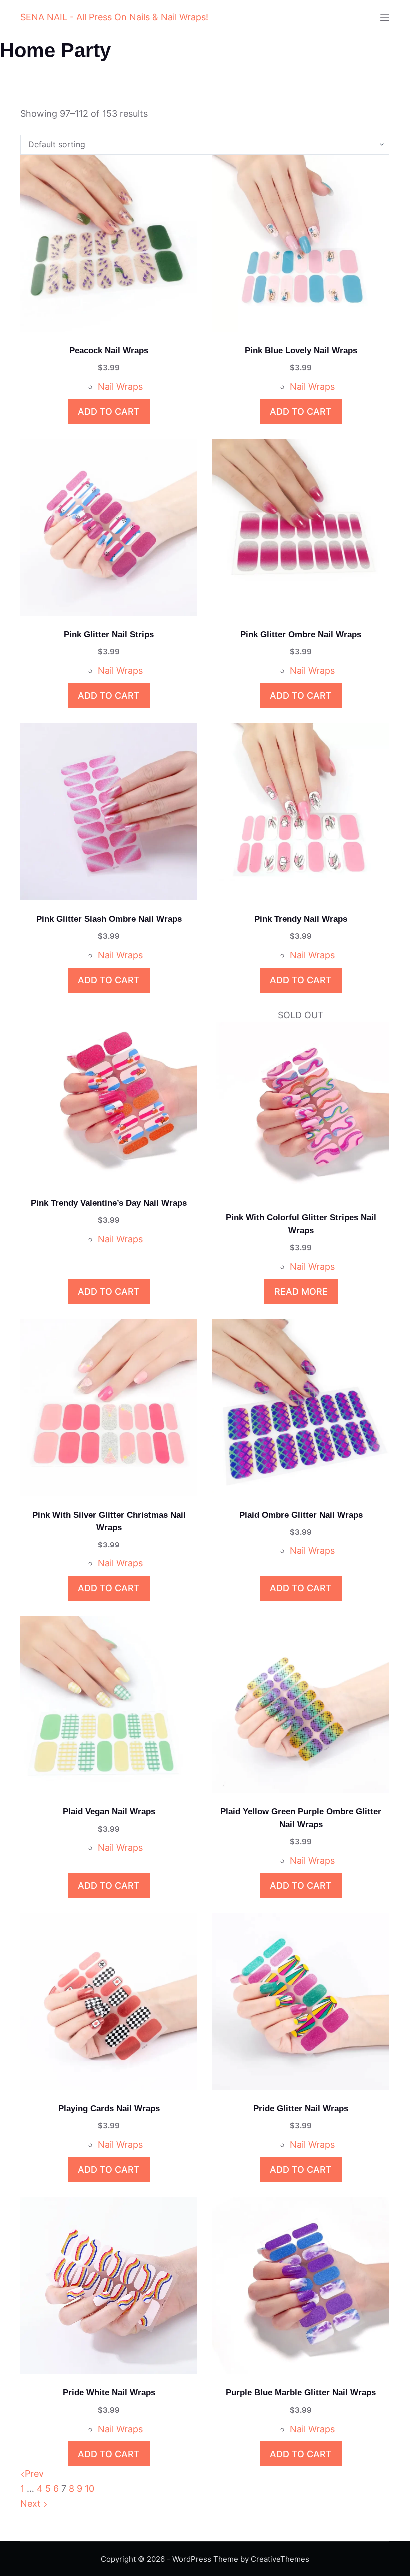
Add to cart (109, 411)
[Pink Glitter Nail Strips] (109, 527)
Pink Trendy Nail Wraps (301, 919)
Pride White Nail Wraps (109, 2392)
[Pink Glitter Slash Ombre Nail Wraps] (109, 812)
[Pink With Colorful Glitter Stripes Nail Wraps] (301, 1110)
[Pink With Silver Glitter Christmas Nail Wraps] (109, 1408)
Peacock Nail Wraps (109, 350)
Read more (301, 1291)
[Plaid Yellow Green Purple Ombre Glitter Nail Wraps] (301, 1704)
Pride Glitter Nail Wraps (301, 2109)
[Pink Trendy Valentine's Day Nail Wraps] (109, 1096)
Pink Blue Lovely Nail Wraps (301, 350)
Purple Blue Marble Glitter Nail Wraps (301, 2392)
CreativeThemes (280, 2559)
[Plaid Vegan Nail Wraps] (109, 1704)
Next (32, 2503)
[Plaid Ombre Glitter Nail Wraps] (301, 1408)
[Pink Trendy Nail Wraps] (301, 812)
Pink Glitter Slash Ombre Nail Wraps (109, 919)
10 (90, 2488)
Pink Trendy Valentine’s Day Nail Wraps (109, 1203)
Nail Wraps (120, 386)
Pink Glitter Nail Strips (109, 635)
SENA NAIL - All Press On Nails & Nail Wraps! (114, 17)
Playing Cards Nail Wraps (109, 2109)
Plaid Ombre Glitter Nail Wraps (301, 1515)
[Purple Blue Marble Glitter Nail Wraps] (301, 2285)
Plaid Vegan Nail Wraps (109, 1811)
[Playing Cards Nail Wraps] (109, 2002)
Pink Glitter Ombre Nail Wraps (301, 635)
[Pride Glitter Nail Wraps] (301, 2002)
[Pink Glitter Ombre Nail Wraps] (301, 527)
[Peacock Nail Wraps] (109, 243)
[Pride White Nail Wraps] (109, 2285)
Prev (34, 2473)
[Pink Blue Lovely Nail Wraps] (301, 243)
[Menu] (385, 17)
